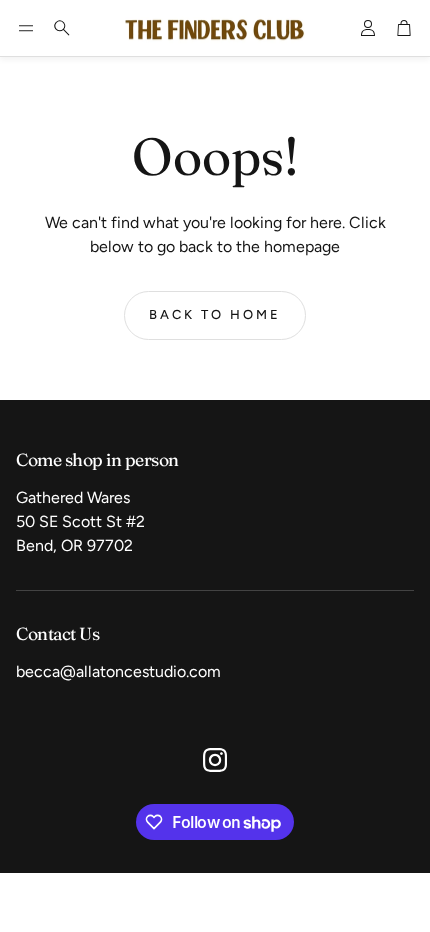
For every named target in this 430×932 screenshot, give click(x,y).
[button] (26, 28)
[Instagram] (215, 760)
